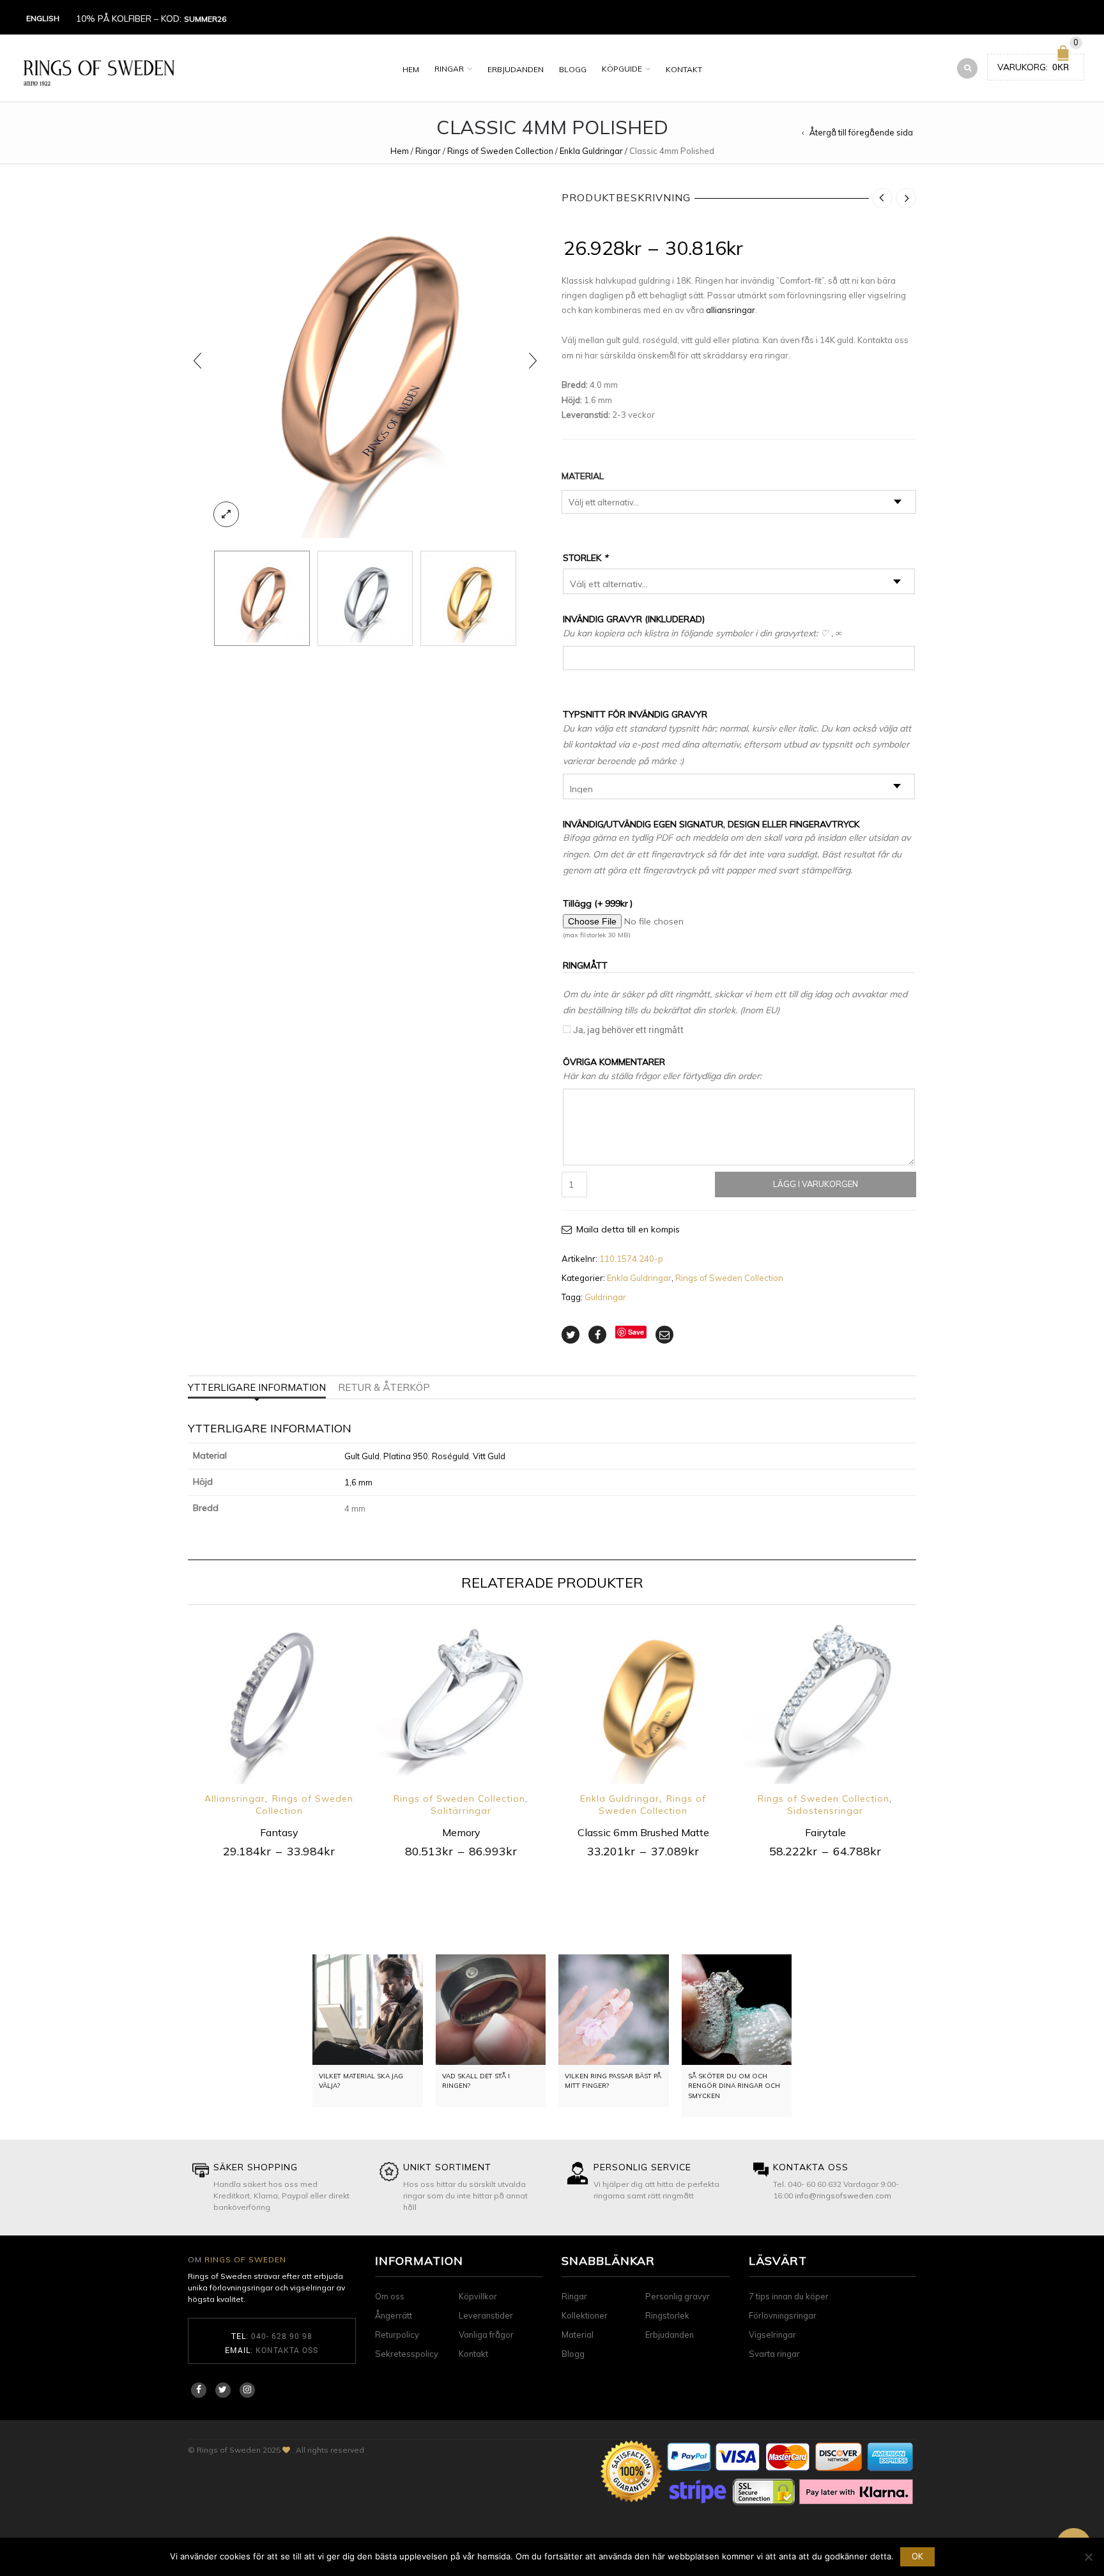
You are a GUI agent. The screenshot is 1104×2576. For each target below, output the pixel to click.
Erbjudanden (516, 69)
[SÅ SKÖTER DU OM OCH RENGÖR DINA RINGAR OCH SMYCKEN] (737, 2010)
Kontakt (684, 69)
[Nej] (1088, 2557)
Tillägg (598, 903)
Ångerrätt (394, 2315)
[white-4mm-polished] (365, 599)
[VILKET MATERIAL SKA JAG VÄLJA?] (368, 2010)
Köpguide (622, 69)
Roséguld (450, 1456)
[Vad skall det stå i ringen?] (491, 2010)
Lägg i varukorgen (816, 1184)
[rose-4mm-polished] (365, 361)
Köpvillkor (478, 2296)
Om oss (390, 2296)
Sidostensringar (825, 1811)
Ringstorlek (667, 2315)
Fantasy (279, 1832)
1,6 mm (358, 1482)
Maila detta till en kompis (628, 1229)
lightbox (226, 514)
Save (636, 1332)
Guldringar (605, 1297)
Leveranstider (486, 2315)
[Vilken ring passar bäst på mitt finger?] (614, 2010)
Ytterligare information (257, 1387)
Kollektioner (585, 2315)
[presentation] (197, 361)
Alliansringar (235, 1798)
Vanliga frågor (486, 2334)
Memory (461, 1832)
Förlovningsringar (783, 2315)
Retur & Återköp (384, 1387)
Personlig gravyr (678, 2296)
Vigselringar (772, 2334)
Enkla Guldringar (591, 151)
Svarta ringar (774, 2354)
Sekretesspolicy (407, 2354)
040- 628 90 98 (282, 2336)
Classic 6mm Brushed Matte (643, 1832)
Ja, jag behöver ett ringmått (628, 1030)
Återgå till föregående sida (861, 132)
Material (583, 476)
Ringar (449, 69)
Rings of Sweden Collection (500, 151)
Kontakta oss (287, 2350)
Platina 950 (406, 1456)
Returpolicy (397, 2334)
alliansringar (731, 310)
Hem (411, 69)
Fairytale (825, 1832)
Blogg (573, 69)
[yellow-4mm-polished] (468, 599)
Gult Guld (362, 1456)
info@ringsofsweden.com (843, 2196)
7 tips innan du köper (789, 2296)
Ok (917, 2556)
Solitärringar (461, 1811)
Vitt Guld (489, 1456)
